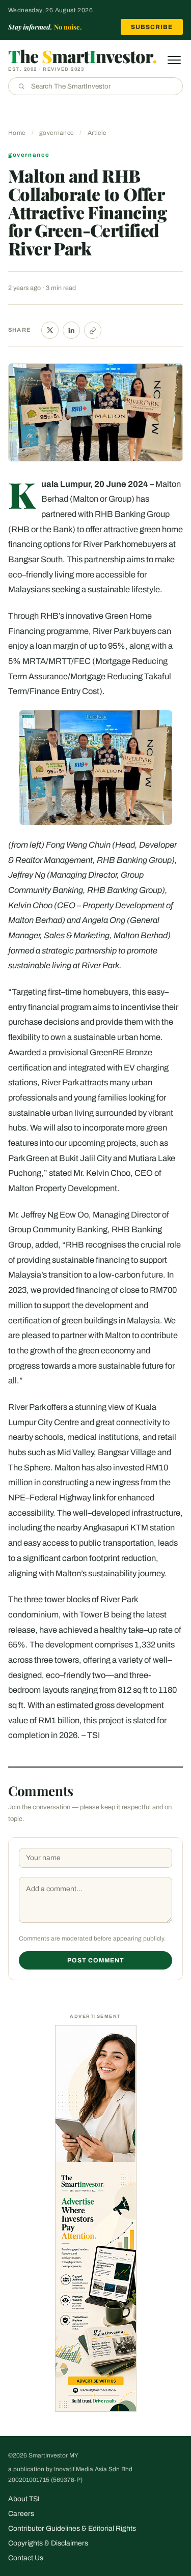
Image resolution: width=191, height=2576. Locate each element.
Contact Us (26, 2558)
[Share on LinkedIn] (71, 330)
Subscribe (152, 27)
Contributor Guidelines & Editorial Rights (72, 2528)
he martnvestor (83, 56)
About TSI (24, 2499)
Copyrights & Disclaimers (48, 2543)
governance (57, 133)
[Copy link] (93, 330)
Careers (21, 2514)
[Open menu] (174, 60)
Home (17, 133)
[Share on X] (50, 330)
